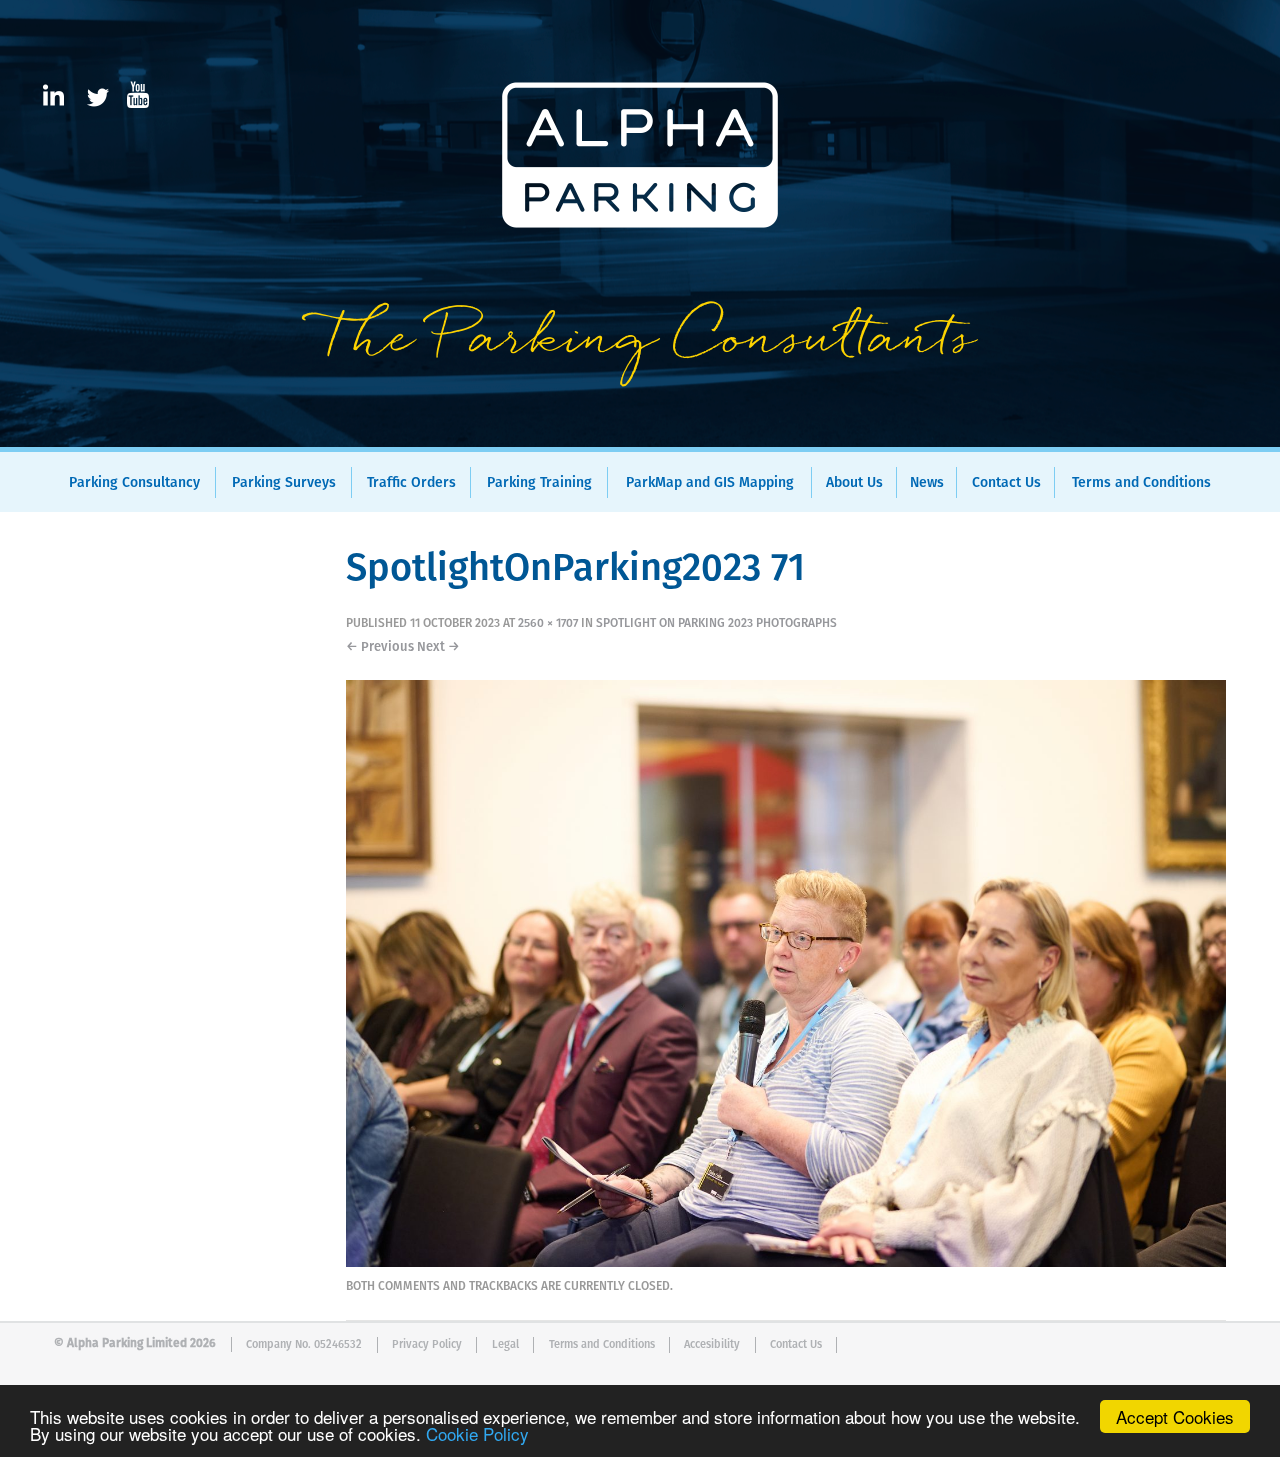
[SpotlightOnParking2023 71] (786, 1263)
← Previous (380, 647)
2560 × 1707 (548, 624)
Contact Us (1006, 483)
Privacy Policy (427, 1344)
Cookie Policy (477, 1433)
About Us (854, 483)
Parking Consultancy (134, 483)
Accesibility (712, 1344)
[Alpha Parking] (640, 433)
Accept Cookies (1175, 1416)
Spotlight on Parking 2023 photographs (716, 624)
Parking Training (539, 483)
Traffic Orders (411, 483)
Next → (438, 647)
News (927, 483)
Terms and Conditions (1141, 483)
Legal (505, 1344)
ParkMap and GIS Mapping (710, 483)
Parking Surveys (284, 483)
